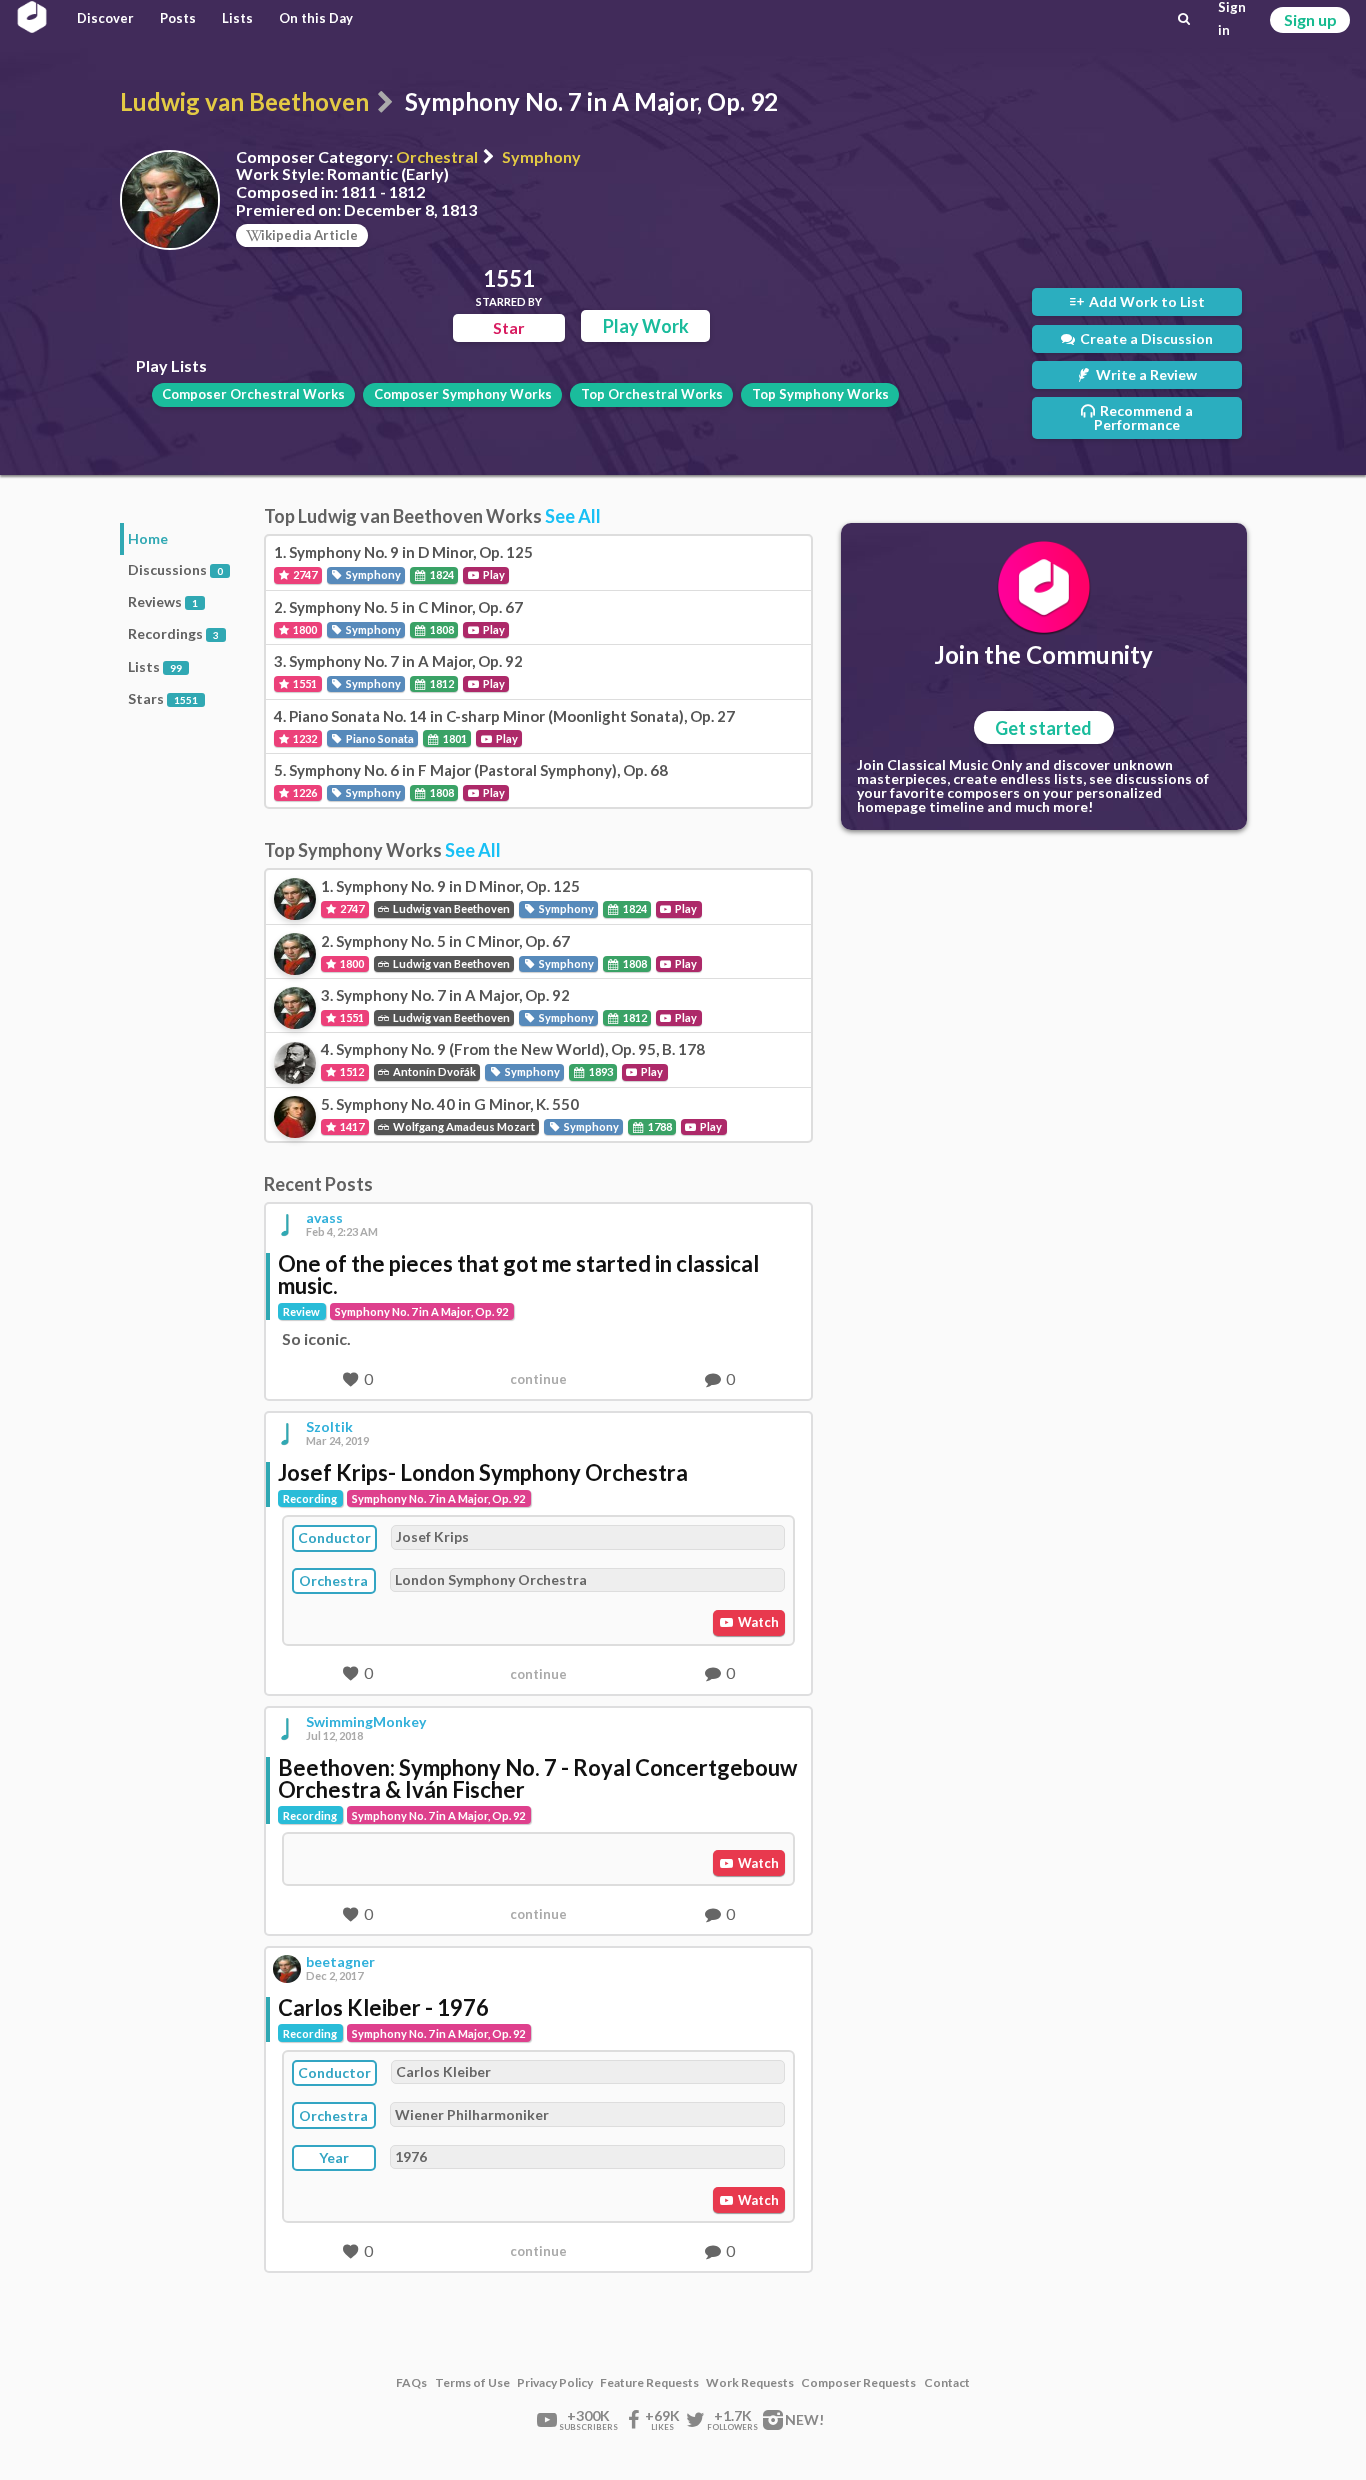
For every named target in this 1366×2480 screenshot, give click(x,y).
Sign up (1310, 19)
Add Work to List (1145, 301)
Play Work (646, 326)
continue (538, 1379)
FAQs (411, 2383)
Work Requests (750, 2383)
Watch (757, 1622)
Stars (163, 698)
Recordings (173, 633)
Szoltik (329, 1427)
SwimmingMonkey (366, 1722)
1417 (351, 1126)
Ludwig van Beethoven (244, 101)
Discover (105, 18)
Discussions (175, 569)
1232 (304, 738)
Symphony (541, 156)
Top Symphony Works (820, 394)
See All (573, 516)
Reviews (163, 601)
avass (324, 1218)
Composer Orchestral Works (253, 394)
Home (148, 538)
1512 (351, 1071)
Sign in (1232, 19)
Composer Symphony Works (463, 394)
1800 (304, 629)
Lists (237, 18)
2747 (304, 574)
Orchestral (437, 156)
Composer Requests (858, 2383)
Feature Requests (649, 2383)
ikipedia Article (309, 235)
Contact (947, 2383)
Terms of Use (472, 2383)
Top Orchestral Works (652, 394)
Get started (1043, 728)
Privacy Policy (555, 2383)
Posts (178, 18)
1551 (304, 683)
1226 (304, 792)
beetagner (340, 1962)
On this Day (316, 18)
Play (493, 574)
